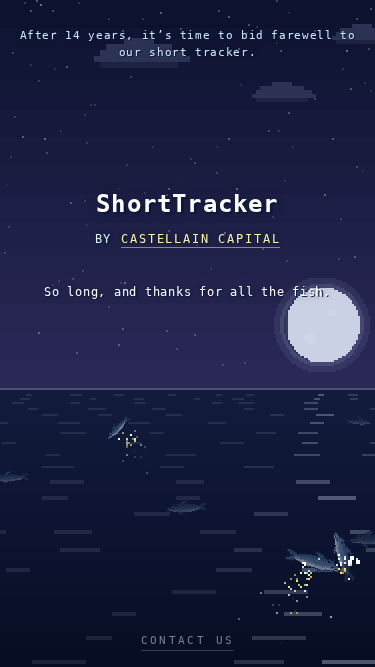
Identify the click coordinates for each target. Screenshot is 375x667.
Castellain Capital (200, 239)
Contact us (188, 640)
